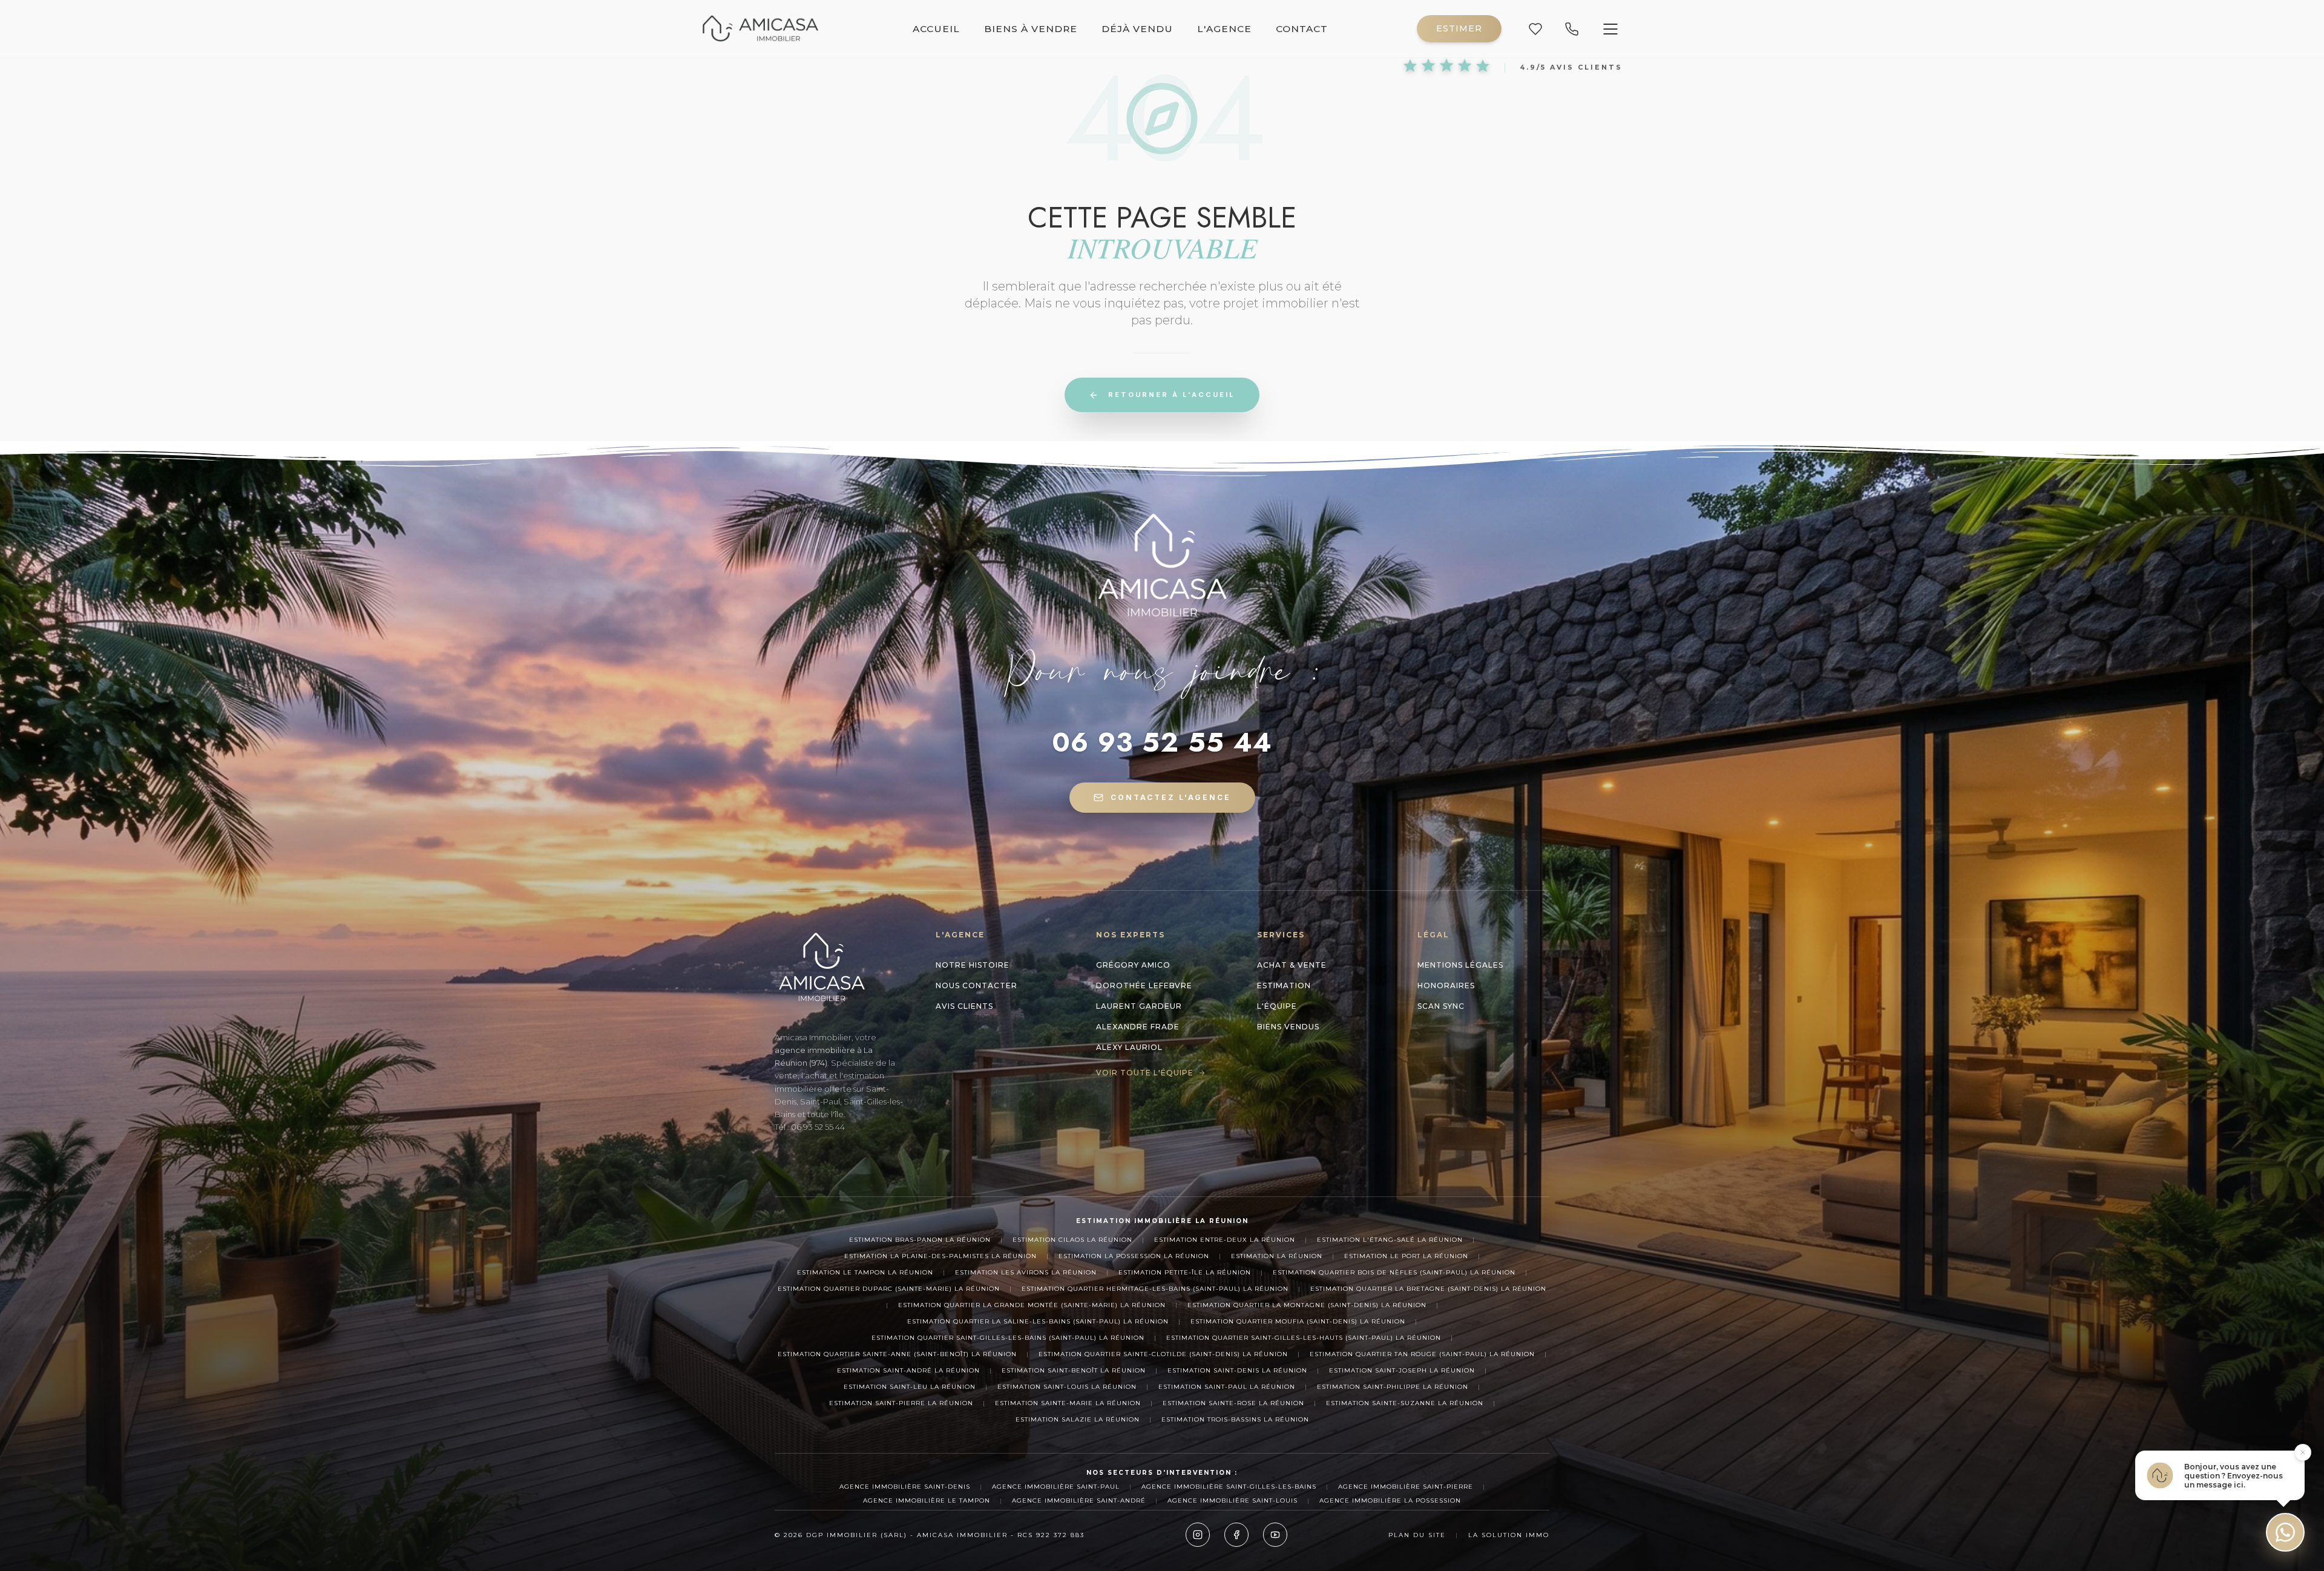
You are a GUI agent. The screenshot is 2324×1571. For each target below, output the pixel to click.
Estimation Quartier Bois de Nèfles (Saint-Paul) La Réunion (1394, 1272)
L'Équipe (1277, 1006)
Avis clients (964, 1006)
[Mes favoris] (1535, 29)
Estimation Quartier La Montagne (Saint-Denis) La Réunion (1307, 1305)
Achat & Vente (1292, 965)
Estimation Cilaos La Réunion (1072, 1240)
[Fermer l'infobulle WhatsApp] (2303, 1452)
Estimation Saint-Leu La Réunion (910, 1387)
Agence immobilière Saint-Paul (1056, 1487)
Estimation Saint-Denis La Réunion (1237, 1370)
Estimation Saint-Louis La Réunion (1067, 1387)
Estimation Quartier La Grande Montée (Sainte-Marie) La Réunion (1032, 1305)
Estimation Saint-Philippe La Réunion (1393, 1387)
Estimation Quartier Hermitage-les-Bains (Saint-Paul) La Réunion (1155, 1289)
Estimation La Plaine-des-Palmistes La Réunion (940, 1256)
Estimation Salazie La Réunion (1078, 1419)
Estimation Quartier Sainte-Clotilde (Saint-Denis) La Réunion (1163, 1354)
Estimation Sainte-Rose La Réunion (1233, 1403)
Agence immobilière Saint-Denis (905, 1487)
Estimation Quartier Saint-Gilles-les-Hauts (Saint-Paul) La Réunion (1304, 1338)
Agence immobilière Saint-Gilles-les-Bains (1229, 1487)
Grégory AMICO (1133, 965)
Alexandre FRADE (1138, 1027)
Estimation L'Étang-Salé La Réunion (1390, 1240)
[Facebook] (1236, 1535)
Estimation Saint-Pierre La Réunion (901, 1403)
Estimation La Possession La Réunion (1134, 1256)
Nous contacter (977, 986)
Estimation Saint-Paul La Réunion (1227, 1387)
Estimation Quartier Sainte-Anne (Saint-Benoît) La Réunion (897, 1354)
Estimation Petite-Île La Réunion (1185, 1272)
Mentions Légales (1460, 965)
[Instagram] (1198, 1535)
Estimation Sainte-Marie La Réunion (1068, 1403)
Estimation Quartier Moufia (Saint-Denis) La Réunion (1298, 1321)
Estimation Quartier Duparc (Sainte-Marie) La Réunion (889, 1289)
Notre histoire (973, 965)
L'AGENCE (1224, 29)
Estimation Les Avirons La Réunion (1026, 1272)
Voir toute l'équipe (1145, 1073)
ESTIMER (1459, 28)
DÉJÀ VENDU (1137, 29)
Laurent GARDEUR (1139, 1006)
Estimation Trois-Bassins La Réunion (1235, 1419)
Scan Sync (1441, 1006)
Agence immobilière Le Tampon (927, 1500)
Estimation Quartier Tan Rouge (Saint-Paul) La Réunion (1422, 1354)
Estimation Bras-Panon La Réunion (920, 1240)
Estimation (1284, 986)
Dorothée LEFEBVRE (1144, 986)
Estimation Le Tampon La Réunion (865, 1272)
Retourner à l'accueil (1172, 395)
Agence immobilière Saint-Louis (1233, 1500)
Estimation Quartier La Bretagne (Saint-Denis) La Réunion (1428, 1289)
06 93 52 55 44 (1162, 743)
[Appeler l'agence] (1572, 29)
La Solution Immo (1509, 1535)
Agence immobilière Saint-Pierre (1406, 1487)
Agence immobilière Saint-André (1079, 1500)
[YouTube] (1275, 1535)
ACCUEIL (936, 29)
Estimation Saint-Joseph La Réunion (1402, 1370)
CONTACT (1302, 29)
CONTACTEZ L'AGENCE (1171, 797)
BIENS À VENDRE (1031, 29)
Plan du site (1417, 1535)
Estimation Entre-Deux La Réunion (1225, 1240)
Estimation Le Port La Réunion (1406, 1256)
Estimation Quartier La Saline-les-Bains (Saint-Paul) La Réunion (1038, 1321)
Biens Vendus (1288, 1027)
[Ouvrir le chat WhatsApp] (2285, 1532)
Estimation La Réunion (1277, 1256)
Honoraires (1446, 986)
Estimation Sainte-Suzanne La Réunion (1405, 1403)
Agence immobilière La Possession (1390, 1500)
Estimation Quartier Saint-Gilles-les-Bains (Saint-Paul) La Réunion (1008, 1338)
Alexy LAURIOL (1129, 1047)
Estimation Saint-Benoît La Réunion (1074, 1370)
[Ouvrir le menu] (1610, 29)
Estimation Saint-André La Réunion (908, 1370)
